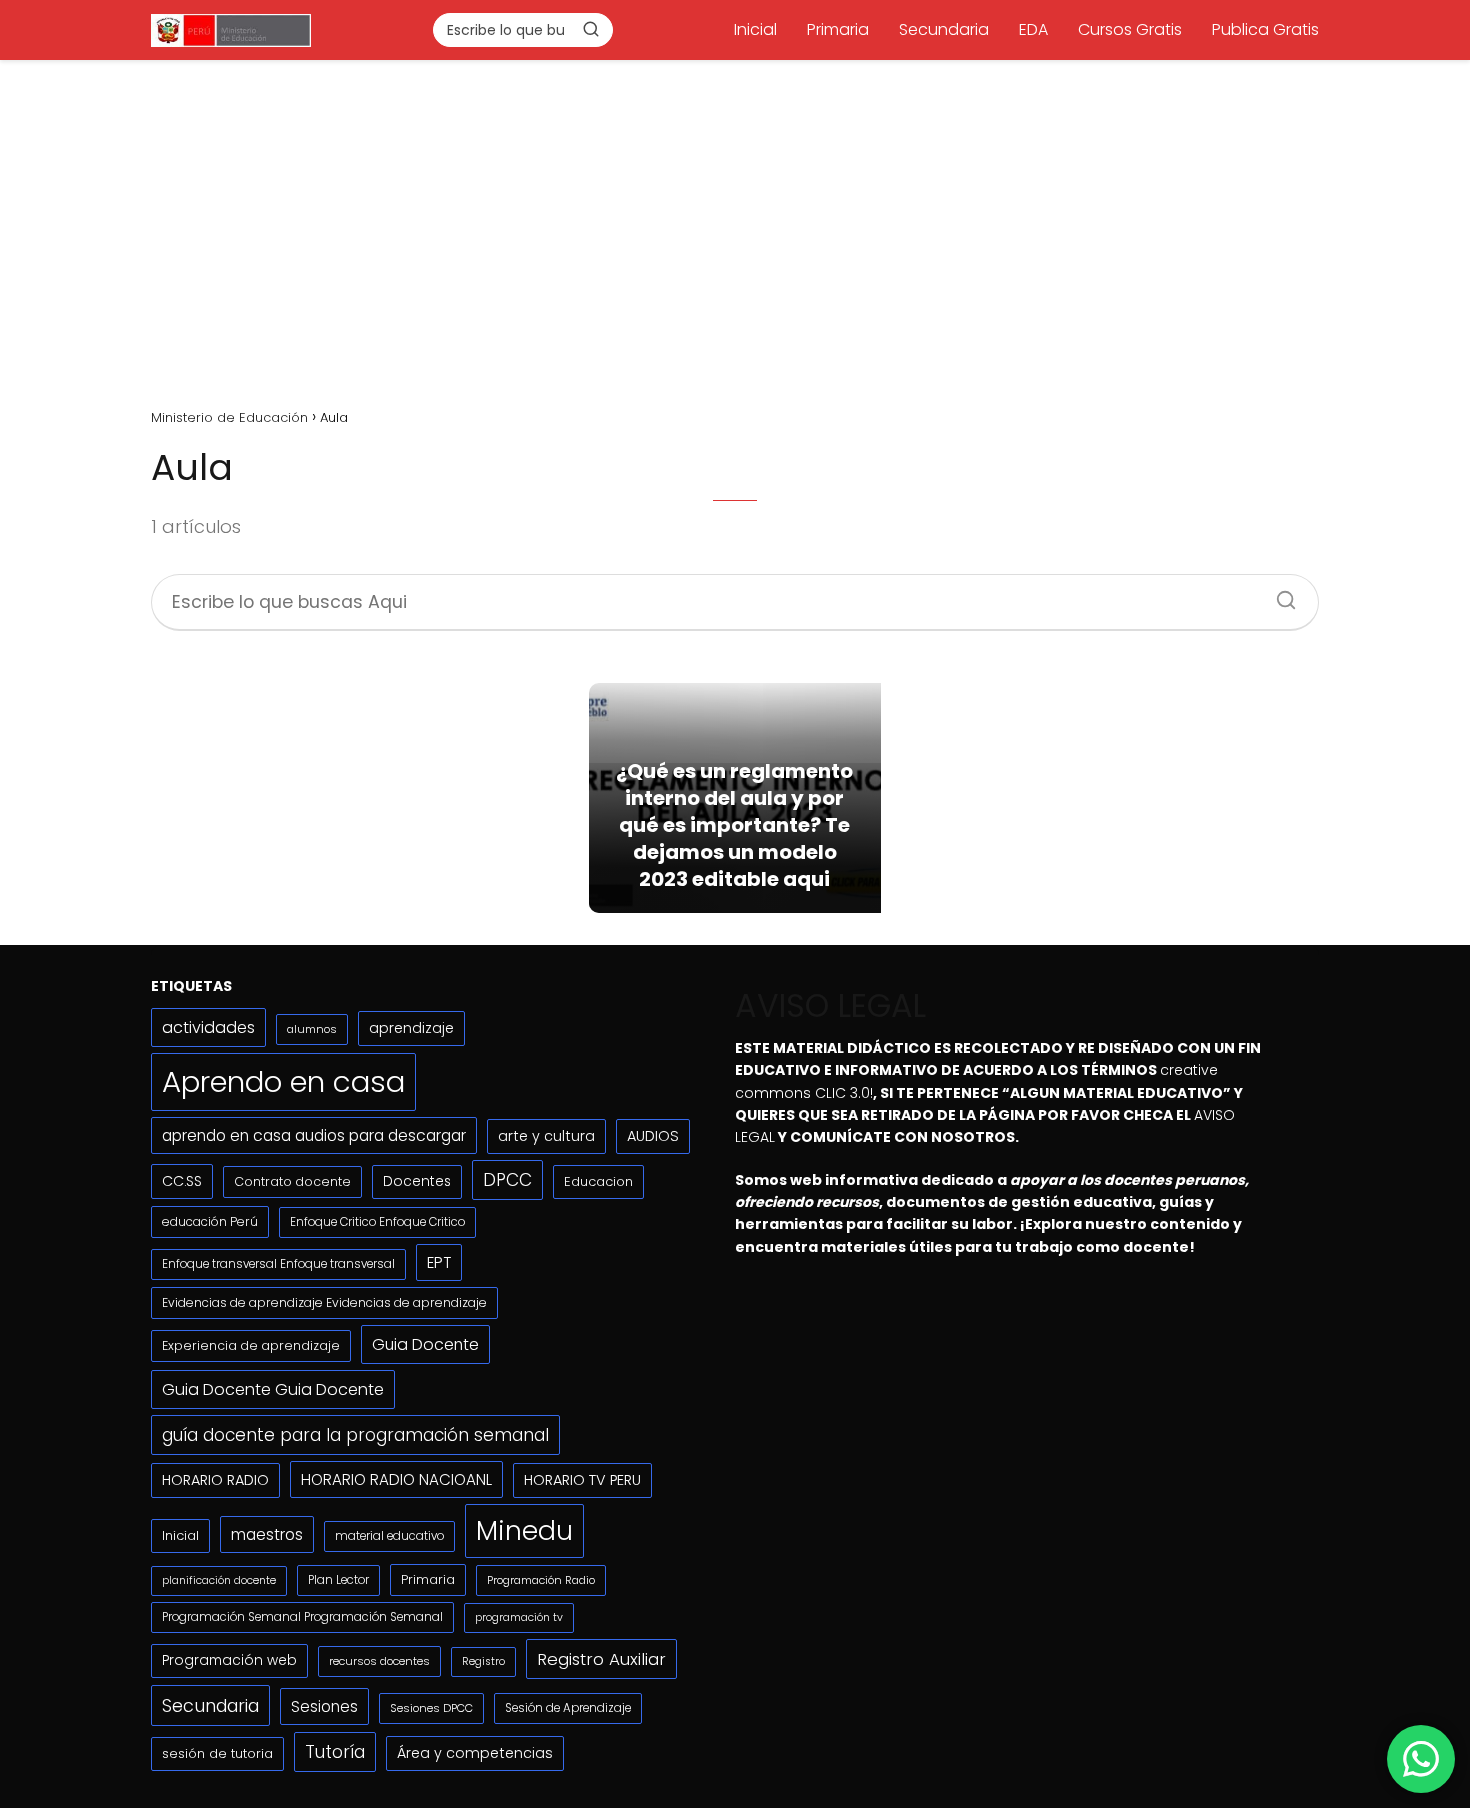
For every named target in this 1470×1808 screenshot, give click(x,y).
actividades (208, 1027)
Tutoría (335, 1752)
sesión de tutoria (217, 1753)
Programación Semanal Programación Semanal (302, 1617)
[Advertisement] (735, 227)
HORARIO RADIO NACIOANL (396, 1479)
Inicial (755, 29)
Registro (483, 1661)
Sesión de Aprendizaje (568, 1708)
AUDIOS (653, 1136)
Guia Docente (425, 1344)
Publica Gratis (1265, 29)
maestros (267, 1534)
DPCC (507, 1180)
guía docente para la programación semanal (355, 1435)
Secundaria (944, 29)
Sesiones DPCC (431, 1708)
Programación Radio (541, 1580)
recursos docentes (379, 1661)
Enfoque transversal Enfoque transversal (278, 1264)
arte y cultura (546, 1136)
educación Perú (210, 1221)
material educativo (389, 1536)
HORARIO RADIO (215, 1480)
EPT (439, 1262)
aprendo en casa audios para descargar (314, 1135)
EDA (1033, 29)
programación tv (519, 1617)
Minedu (524, 1530)
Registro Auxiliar (601, 1659)
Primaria (838, 29)
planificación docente (219, 1580)
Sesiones (324, 1706)
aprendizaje (411, 1028)
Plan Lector (338, 1580)
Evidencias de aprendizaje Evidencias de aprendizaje (324, 1302)
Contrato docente (292, 1181)
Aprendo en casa (283, 1081)
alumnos (312, 1029)
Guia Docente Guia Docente (273, 1389)
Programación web (229, 1660)
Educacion (598, 1181)
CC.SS (182, 1181)
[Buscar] (591, 29)
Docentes (417, 1181)
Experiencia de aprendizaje (251, 1345)
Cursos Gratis (1130, 29)
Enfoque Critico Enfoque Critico (377, 1222)
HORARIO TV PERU (582, 1480)
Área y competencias (475, 1753)
